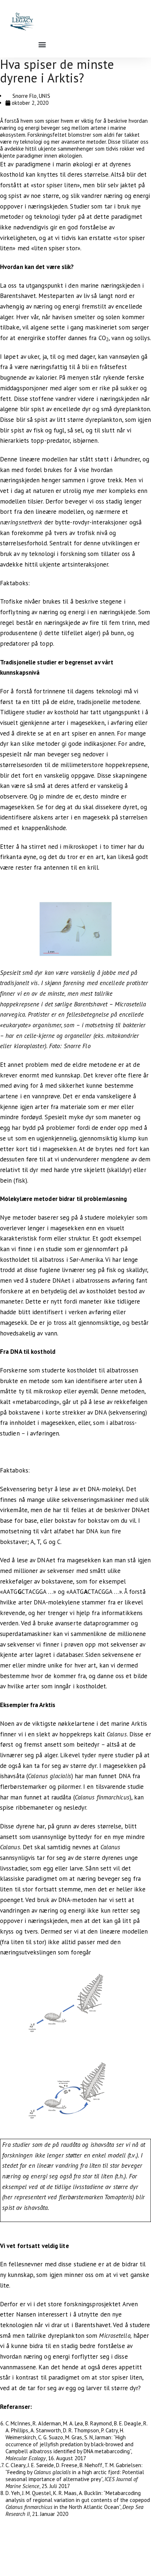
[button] (42, 44)
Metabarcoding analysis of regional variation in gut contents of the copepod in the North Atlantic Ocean (78, 2500)
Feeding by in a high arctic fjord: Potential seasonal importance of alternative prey (75, 2476)
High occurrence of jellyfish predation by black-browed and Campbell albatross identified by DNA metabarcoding (69, 2444)
